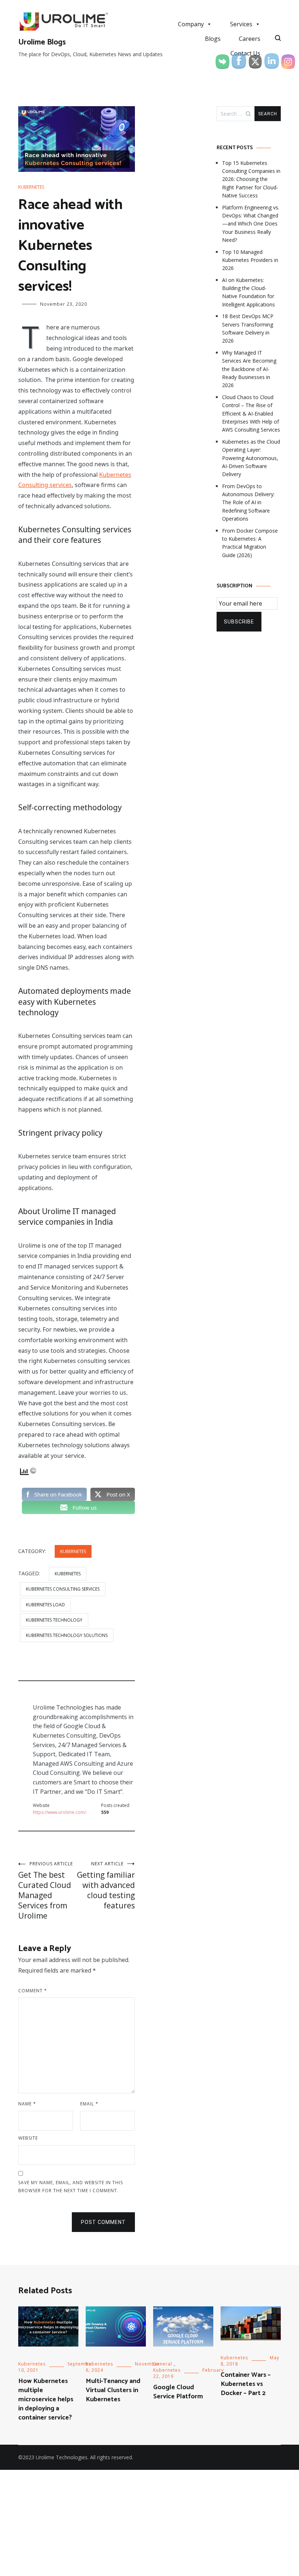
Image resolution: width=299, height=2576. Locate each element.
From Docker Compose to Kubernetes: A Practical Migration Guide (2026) (250, 543)
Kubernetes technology (54, 1620)
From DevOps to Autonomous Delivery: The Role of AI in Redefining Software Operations (248, 503)
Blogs (213, 39)
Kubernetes (31, 187)
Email (89, 2104)
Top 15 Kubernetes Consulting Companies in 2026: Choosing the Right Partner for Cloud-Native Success (251, 179)
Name (27, 2104)
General (163, 2364)
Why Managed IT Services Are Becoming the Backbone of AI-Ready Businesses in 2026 (249, 369)
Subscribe (239, 622)
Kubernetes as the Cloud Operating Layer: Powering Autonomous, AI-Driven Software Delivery (251, 458)
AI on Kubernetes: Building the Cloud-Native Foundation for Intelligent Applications (248, 292)
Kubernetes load (45, 1605)
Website (28, 2138)
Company (191, 24)
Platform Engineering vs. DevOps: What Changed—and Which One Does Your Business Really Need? (251, 224)
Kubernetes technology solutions (67, 1635)
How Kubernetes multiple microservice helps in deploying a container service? (46, 2400)
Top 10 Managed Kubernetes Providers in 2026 (250, 260)
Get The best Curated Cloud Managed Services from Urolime (46, 1891)
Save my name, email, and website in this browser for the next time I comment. (71, 2187)
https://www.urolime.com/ (59, 1812)
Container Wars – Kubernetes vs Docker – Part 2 (246, 2384)
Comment (33, 1991)
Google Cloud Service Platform (178, 2392)
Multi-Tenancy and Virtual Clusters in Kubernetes (113, 2390)
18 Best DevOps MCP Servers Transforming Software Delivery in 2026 (248, 328)
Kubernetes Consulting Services (63, 1589)
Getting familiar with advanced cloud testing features (106, 1886)
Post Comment (103, 2222)
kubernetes (68, 1574)
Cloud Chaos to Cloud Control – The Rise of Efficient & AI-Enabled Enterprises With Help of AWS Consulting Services (251, 414)
